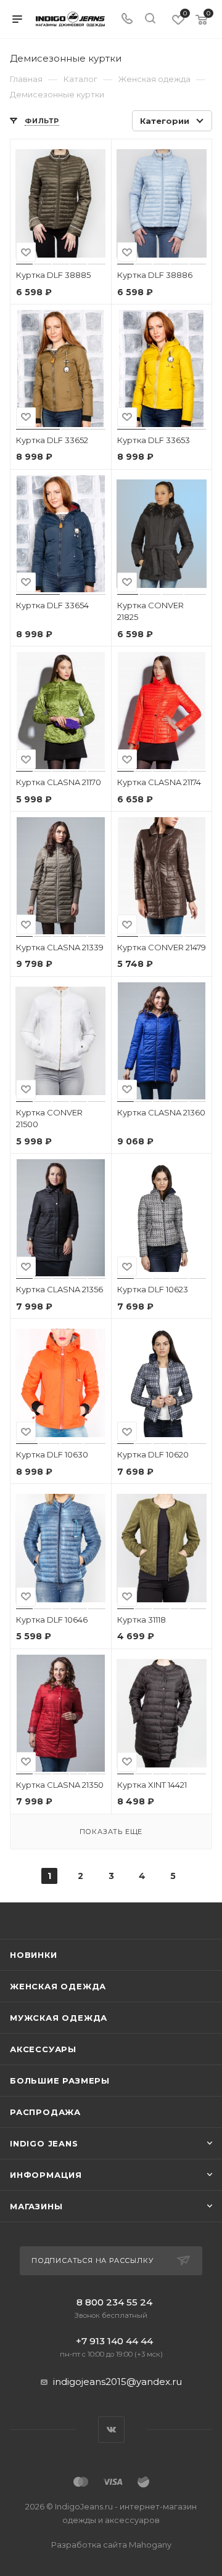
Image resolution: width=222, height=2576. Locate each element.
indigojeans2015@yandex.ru (117, 2382)
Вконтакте (111, 2430)
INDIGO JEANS (44, 2143)
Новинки (34, 1955)
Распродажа (45, 2112)
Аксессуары (43, 2049)
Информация (46, 2175)
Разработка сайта (111, 2545)
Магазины (36, 2206)
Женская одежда (58, 1986)
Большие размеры (60, 2081)
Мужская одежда (59, 2018)
